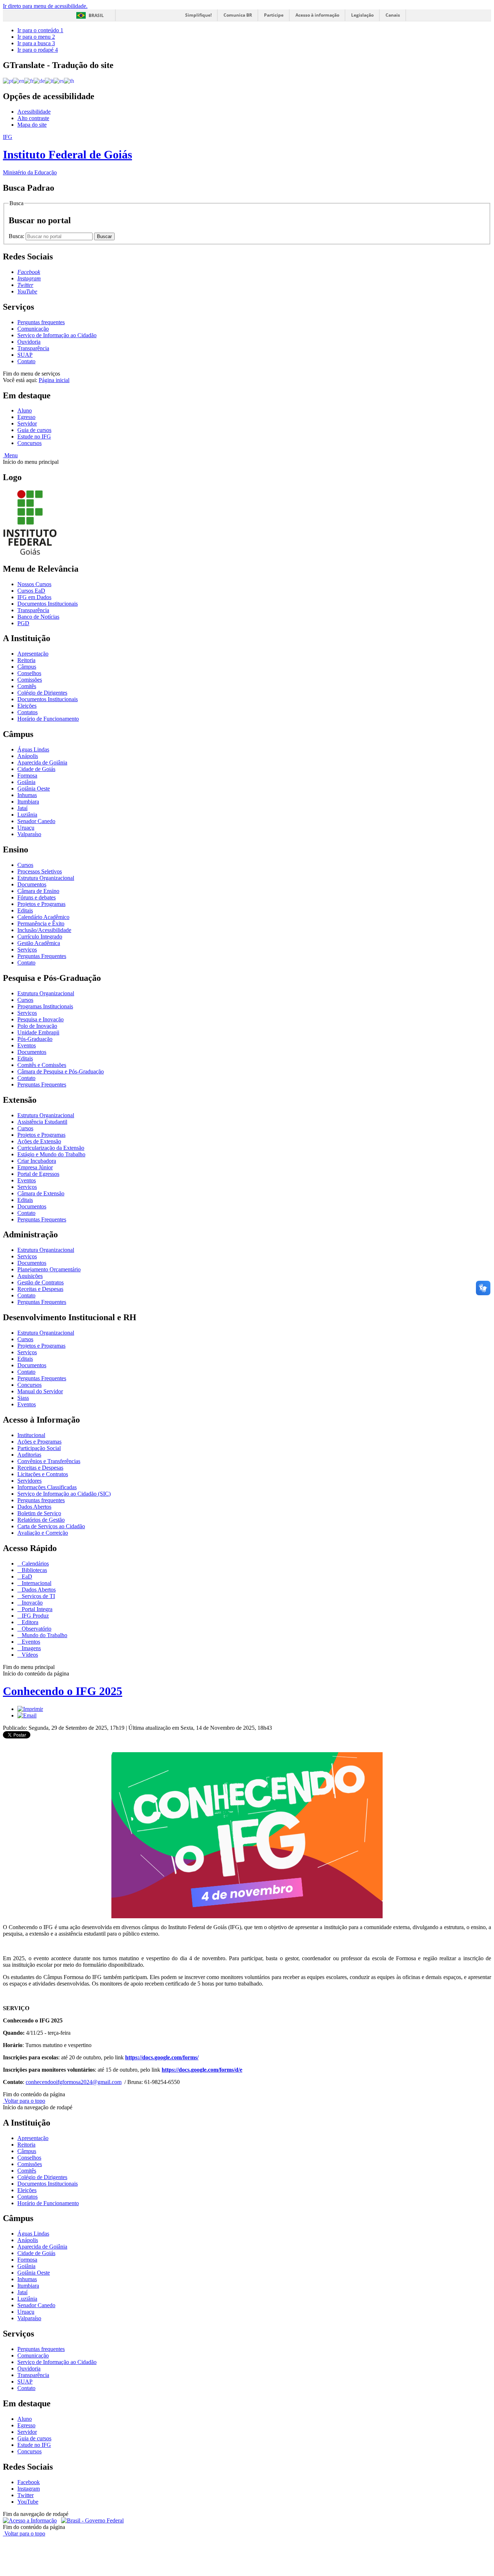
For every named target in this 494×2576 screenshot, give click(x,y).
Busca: (17, 236)
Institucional (31, 1435)
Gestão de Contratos (41, 1282)
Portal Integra (36, 1609)
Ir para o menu (36, 37)
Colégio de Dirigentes (42, 693)
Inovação (31, 1603)
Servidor (27, 423)
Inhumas (27, 795)
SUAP (25, 355)
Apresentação (33, 654)
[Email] (27, 1715)
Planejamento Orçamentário (49, 1269)
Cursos (25, 865)
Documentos (32, 884)
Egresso (26, 417)
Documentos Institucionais (48, 604)
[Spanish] (59, 80)
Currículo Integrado (40, 937)
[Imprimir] (30, 1709)
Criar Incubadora (37, 1161)
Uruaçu (26, 828)
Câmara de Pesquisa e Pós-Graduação (61, 1071)
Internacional (36, 1583)
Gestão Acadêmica (39, 943)
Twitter (25, 2495)
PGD (23, 623)
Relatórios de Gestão (41, 1520)
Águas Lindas (33, 749)
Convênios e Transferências (49, 1461)
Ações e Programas (39, 1442)
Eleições (27, 706)
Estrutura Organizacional (46, 878)
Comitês (27, 686)
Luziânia (27, 815)
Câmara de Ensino (38, 891)
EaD (26, 1577)
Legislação (362, 15)
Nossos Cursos (34, 584)
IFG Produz (35, 1616)
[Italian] (49, 80)
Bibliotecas (34, 1570)
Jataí (22, 808)
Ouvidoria (29, 342)
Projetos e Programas (41, 904)
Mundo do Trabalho (44, 1635)
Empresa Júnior (35, 1167)
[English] (19, 80)
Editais (25, 910)
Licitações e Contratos (43, 1474)
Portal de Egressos (38, 1174)
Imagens (31, 1648)
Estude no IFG (34, 437)
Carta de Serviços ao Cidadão (51, 1526)
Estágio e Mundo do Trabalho (51, 1154)
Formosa (27, 776)
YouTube (28, 2502)
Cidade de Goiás (36, 769)
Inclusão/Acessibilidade (44, 930)
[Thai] (69, 80)
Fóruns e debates (37, 897)
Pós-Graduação (35, 1039)
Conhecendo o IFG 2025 (63, 1691)
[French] (29, 80)
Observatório (36, 1629)
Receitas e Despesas (40, 1289)
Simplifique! (198, 15)
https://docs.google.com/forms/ (162, 2057)
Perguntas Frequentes (42, 956)
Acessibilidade (34, 112)
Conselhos (29, 673)
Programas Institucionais (45, 1006)
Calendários (35, 1564)
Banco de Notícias (38, 617)
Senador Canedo (36, 821)
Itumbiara (28, 802)
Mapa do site (32, 125)
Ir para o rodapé (38, 50)
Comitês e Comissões (42, 1065)
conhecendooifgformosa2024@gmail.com (74, 2082)
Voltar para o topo (24, 2101)
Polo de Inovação (37, 1026)
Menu (10, 455)
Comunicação (33, 329)
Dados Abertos (34, 1507)
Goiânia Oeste (34, 789)
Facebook (29, 2482)
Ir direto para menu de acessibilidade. (45, 6)
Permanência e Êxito (41, 923)
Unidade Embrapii (38, 1032)
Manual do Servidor (40, 1391)
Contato (26, 361)
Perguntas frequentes (41, 322)
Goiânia (26, 782)
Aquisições (30, 1276)
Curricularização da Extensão (51, 1148)
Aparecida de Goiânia (42, 762)
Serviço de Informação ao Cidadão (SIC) (64, 1494)
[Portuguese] (8, 80)
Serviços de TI (38, 1596)
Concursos (29, 443)
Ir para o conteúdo (40, 30)
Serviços (27, 950)
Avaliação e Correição (43, 1533)
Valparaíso (29, 834)
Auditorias (29, 1455)
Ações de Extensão (39, 1141)
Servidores (29, 1481)
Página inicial (54, 380)
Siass (23, 1398)
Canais (393, 15)
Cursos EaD (31, 591)
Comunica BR (238, 15)
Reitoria (26, 660)
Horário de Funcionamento (48, 719)
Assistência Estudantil (42, 1122)
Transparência (33, 348)
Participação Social (39, 1448)
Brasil (96, 15)
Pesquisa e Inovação (41, 1019)
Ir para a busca (36, 43)
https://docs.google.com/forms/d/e (202, 2070)
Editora (29, 1622)
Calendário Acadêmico (43, 917)
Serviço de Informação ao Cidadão (57, 335)
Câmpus (27, 667)
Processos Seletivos (40, 871)
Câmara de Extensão (41, 1193)
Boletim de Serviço (39, 1513)
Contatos (27, 712)
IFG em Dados (34, 597)
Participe (274, 15)
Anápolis (28, 756)
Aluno (25, 410)
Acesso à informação (317, 15)
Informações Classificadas (47, 1487)
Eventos (27, 1045)
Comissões (30, 680)
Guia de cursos (34, 430)
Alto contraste (33, 118)
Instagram (29, 2489)
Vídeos (29, 1655)
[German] (39, 80)
